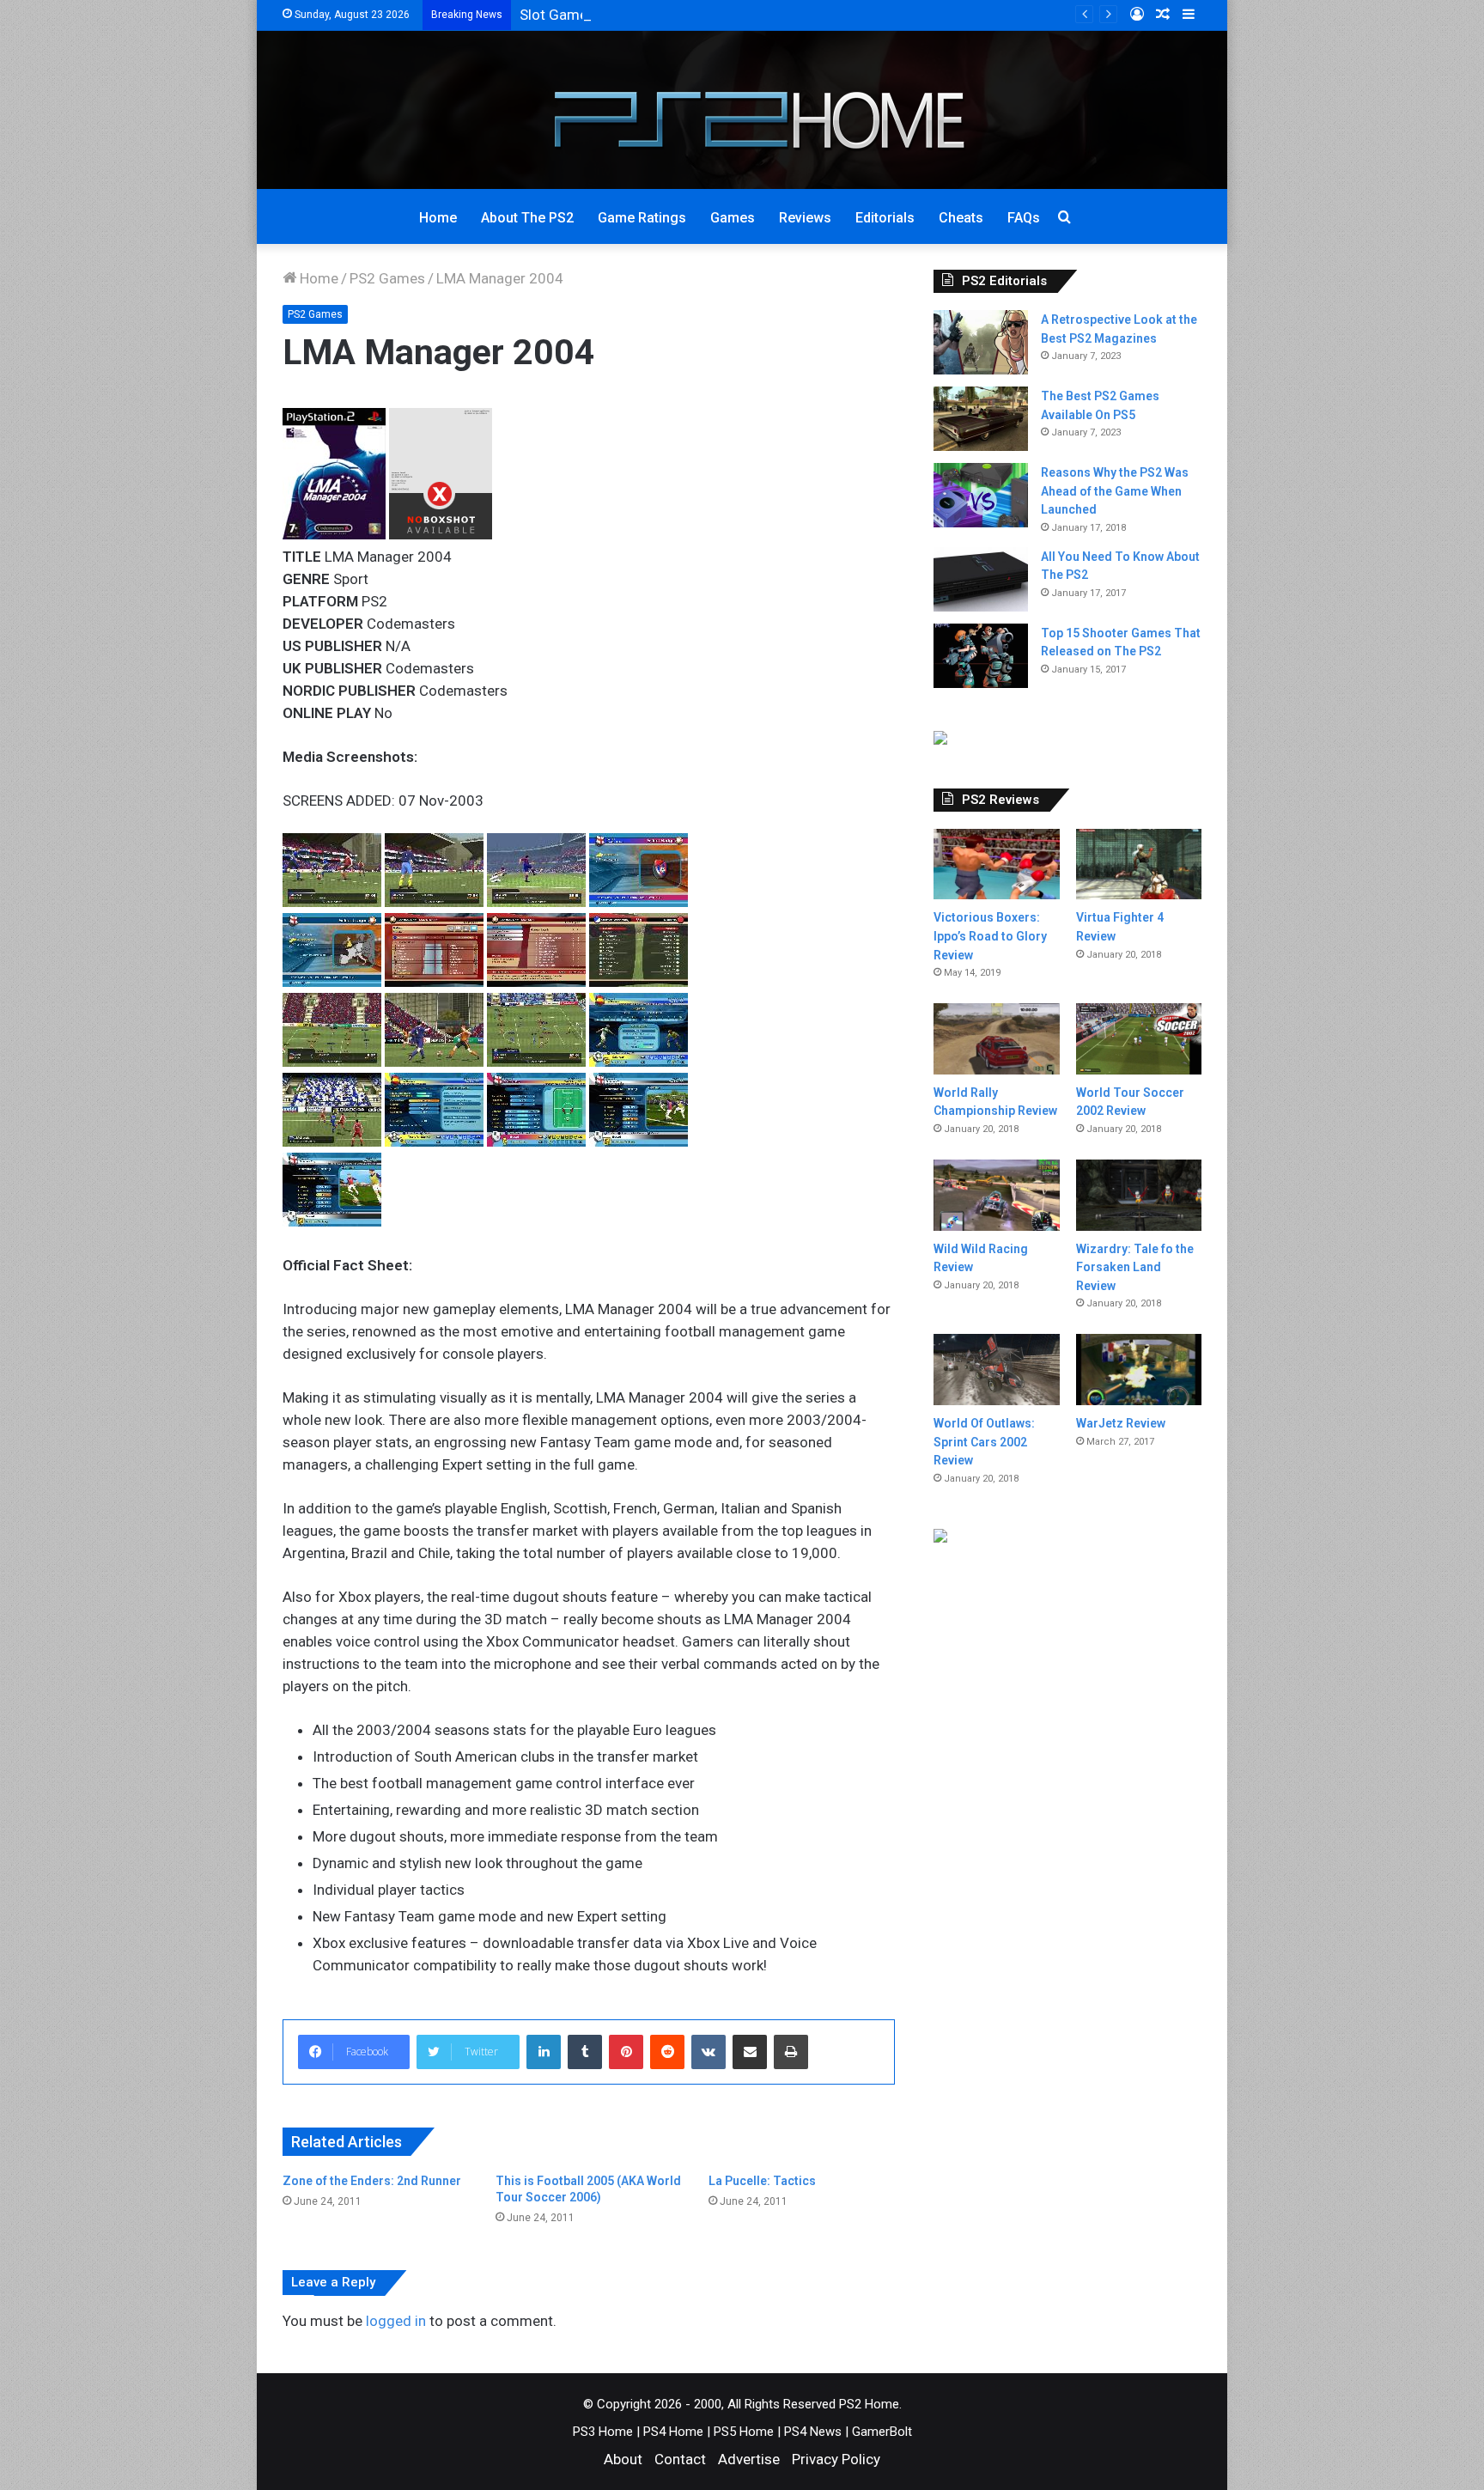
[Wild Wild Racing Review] (996, 1195)
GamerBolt (882, 2432)
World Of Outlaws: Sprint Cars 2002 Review (984, 1442)
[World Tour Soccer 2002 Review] (1139, 1038)
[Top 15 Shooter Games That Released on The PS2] (981, 656)
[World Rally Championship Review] (996, 1039)
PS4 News (813, 2432)
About (623, 2459)
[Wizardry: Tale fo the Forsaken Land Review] (1139, 1195)
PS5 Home (744, 2432)
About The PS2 (527, 218)
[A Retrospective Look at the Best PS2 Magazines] (981, 342)
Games (733, 218)
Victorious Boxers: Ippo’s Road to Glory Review (990, 936)
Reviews (805, 218)
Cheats (961, 218)
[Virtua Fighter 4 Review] (1139, 864)
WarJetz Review (1121, 1423)
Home (438, 218)
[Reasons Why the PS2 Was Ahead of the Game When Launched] (981, 495)
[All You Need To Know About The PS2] (981, 579)
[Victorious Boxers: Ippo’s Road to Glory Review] (996, 864)
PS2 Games (387, 278)
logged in (396, 2321)
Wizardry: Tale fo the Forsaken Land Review (1135, 1267)
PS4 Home (673, 2432)
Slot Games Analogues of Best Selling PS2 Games (681, 15)
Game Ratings (642, 218)
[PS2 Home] (742, 110)
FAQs (1024, 218)
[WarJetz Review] (1139, 1370)
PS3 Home (603, 2432)
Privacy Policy (836, 2459)
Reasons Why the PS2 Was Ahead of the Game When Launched (1115, 491)
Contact (680, 2459)
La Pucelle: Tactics (762, 2181)
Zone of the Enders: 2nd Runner (372, 2181)
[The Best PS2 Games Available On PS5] (981, 419)
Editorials (885, 218)
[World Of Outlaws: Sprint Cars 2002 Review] (996, 1370)
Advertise (749, 2459)
